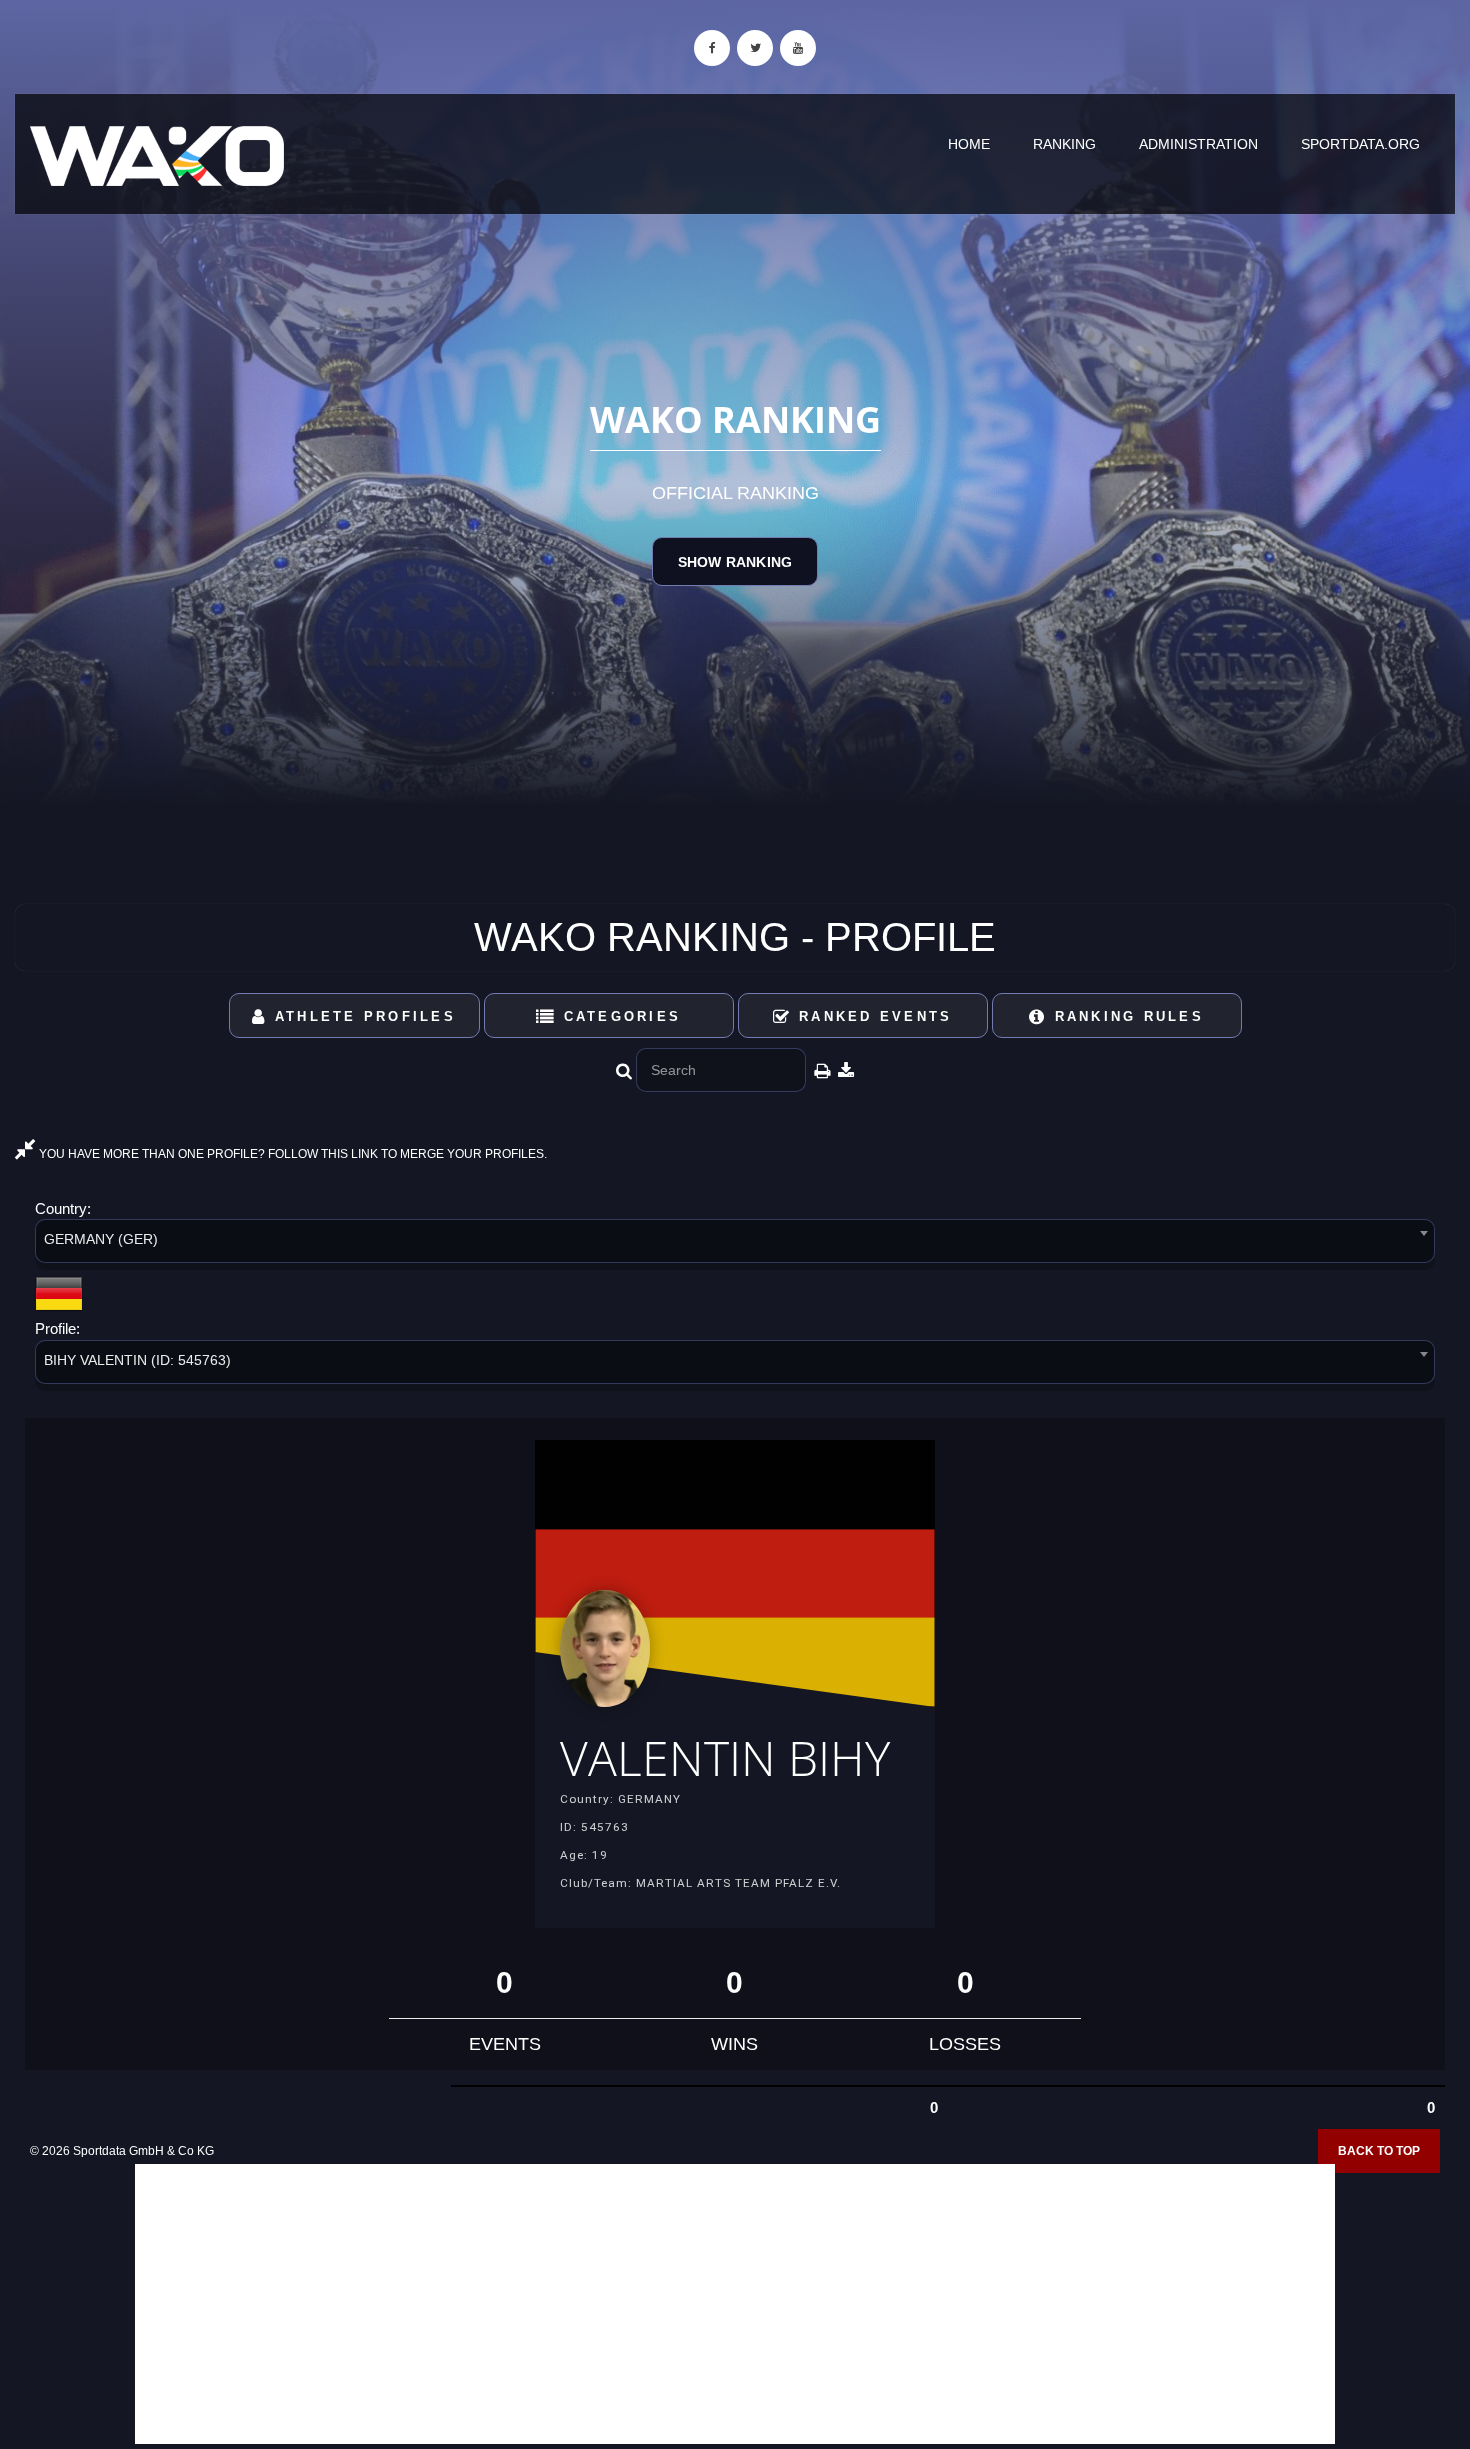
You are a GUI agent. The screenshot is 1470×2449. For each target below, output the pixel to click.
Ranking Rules (1125, 1016)
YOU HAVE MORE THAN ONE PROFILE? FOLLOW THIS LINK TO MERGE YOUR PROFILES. (291, 1154)
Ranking (1064, 144)
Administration (1198, 144)
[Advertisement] (735, 2304)
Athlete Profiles (362, 1016)
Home (969, 144)
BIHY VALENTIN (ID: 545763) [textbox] (137, 1360)
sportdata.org (1360, 144)
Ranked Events (872, 1016)
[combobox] (735, 1244)
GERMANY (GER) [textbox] (101, 1239)
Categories (618, 1016)
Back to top (1379, 2151)
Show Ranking (735, 562)
